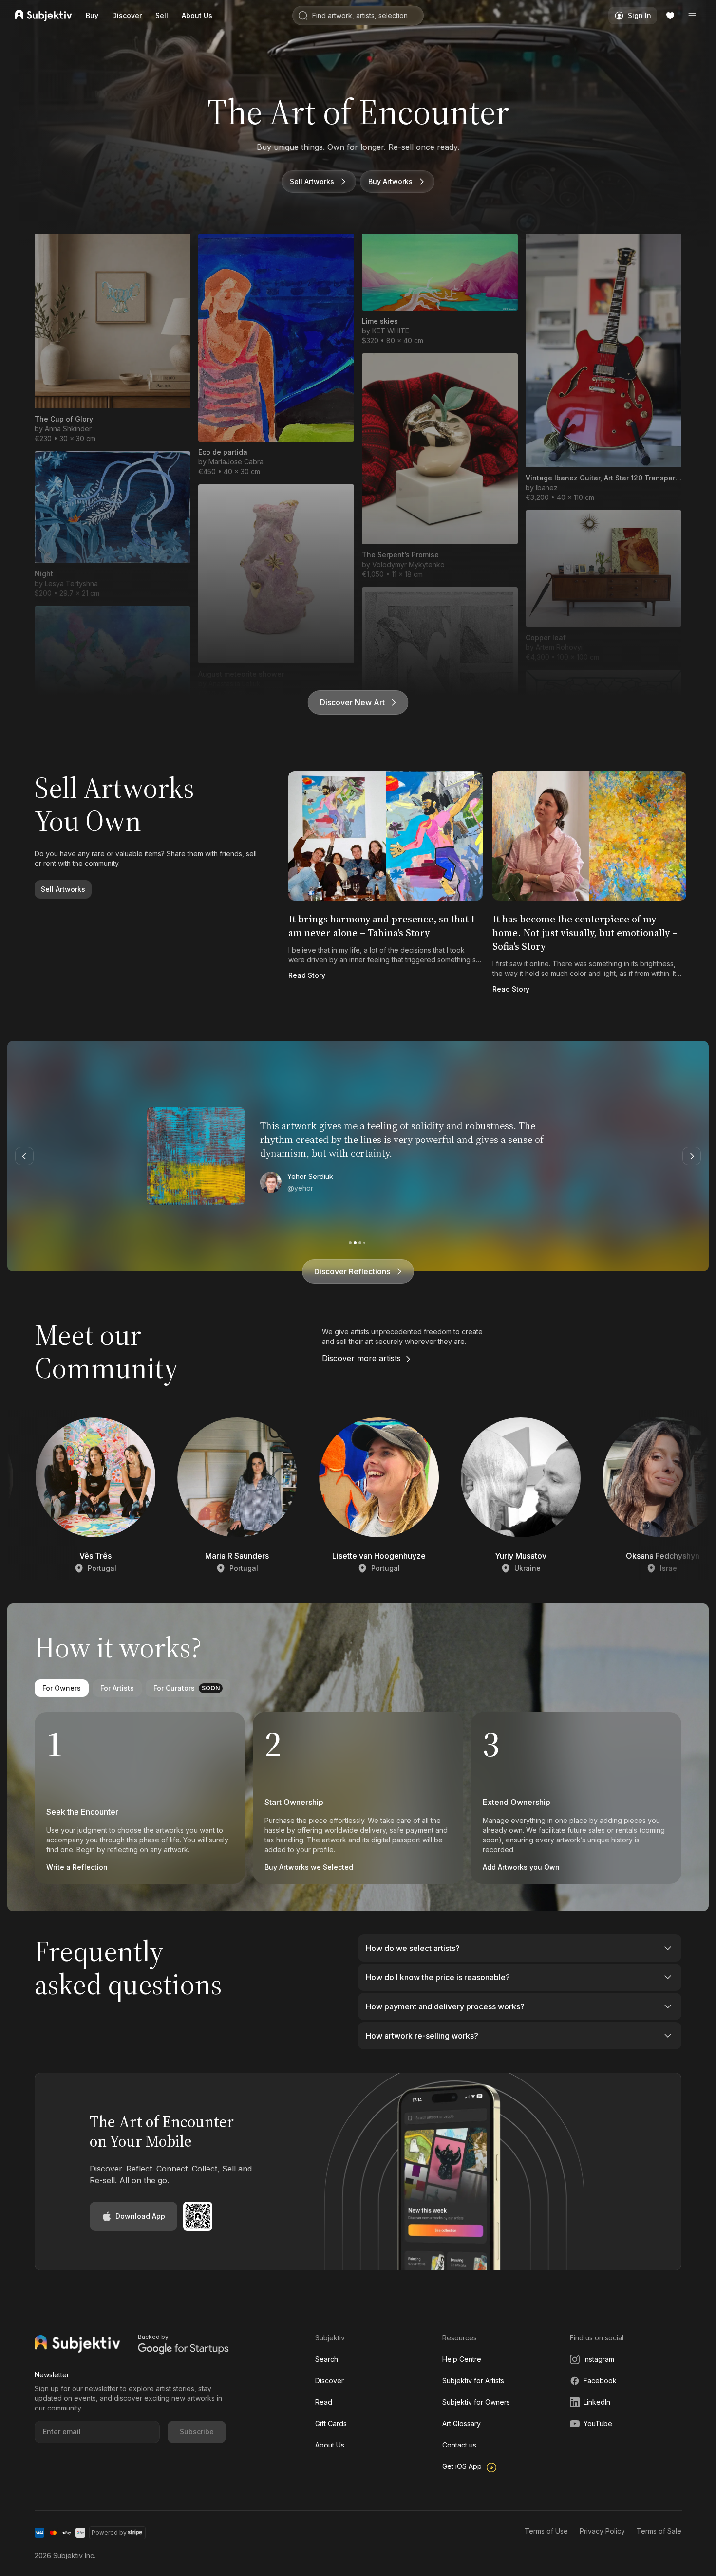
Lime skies (380, 321)
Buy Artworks (390, 181)
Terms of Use (546, 2531)
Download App (140, 2216)
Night (44, 574)
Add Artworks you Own (521, 1867)
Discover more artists (361, 1358)
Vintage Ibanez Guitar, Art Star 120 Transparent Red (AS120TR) (603, 478)
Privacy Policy (602, 2531)
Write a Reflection (77, 1867)
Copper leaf (546, 637)
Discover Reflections (352, 1271)
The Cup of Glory (64, 419)
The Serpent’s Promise (400, 555)
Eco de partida (223, 452)
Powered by (109, 2532)
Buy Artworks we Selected (309, 1867)
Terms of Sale (659, 2531)
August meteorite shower (241, 674)
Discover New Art (352, 702)
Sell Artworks (312, 181)
